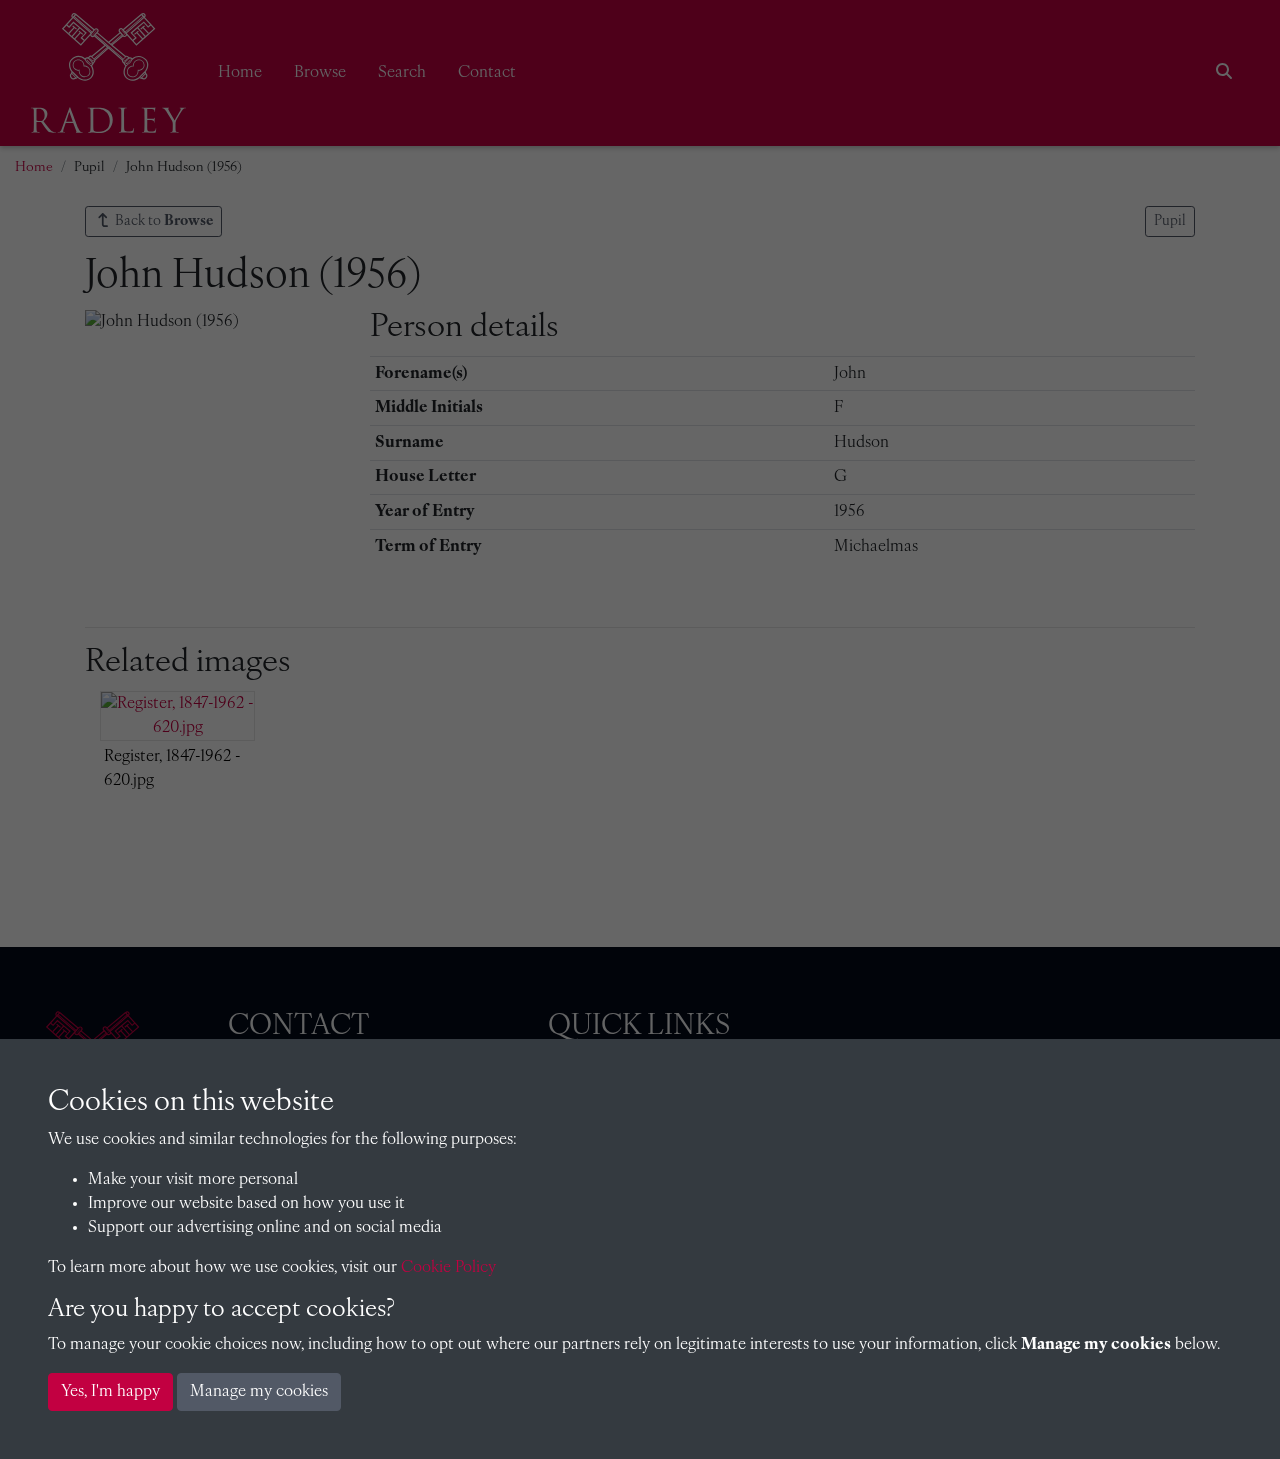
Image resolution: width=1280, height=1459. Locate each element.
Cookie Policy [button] (448, 1268)
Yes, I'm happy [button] (110, 1392)
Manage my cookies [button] (259, 1392)
